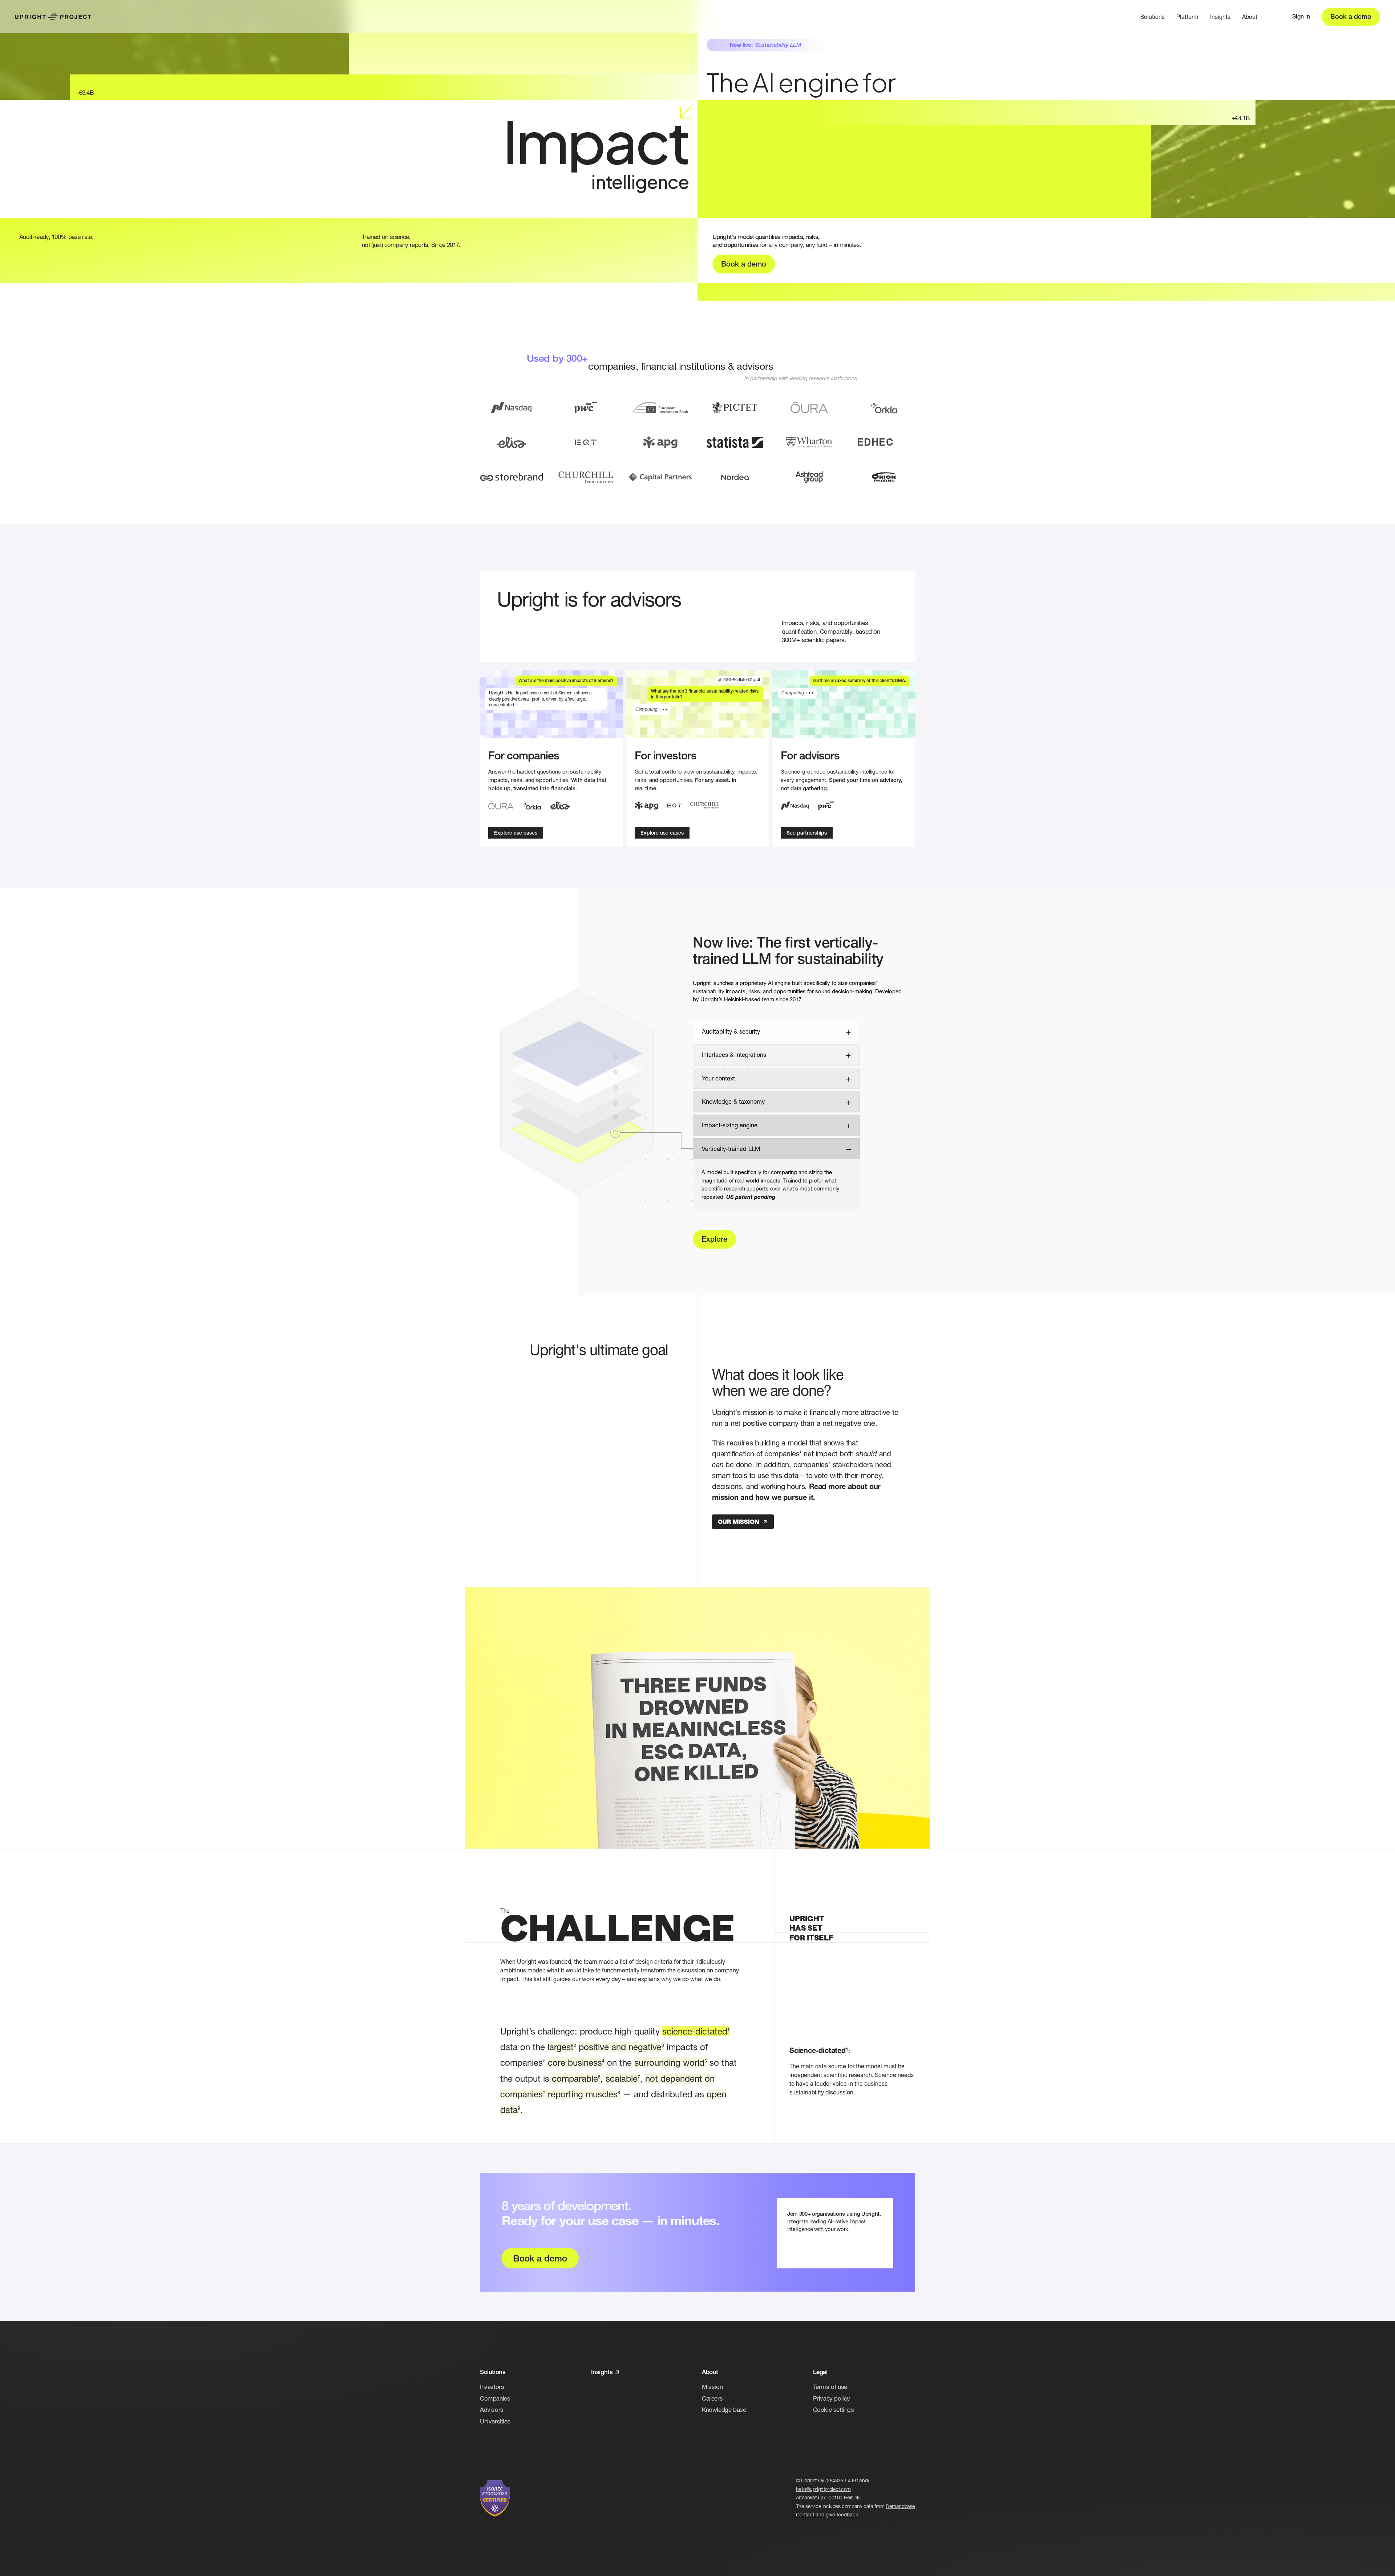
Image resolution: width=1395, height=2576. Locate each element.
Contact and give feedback (827, 2514)
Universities (495, 2421)
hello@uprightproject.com (823, 2489)
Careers (712, 2398)
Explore (714, 1239)
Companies (495, 2398)
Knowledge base (724, 2409)
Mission (712, 2387)
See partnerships (807, 833)
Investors (492, 2387)
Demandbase (900, 2506)
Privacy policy (832, 2398)
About (1250, 17)
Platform (1187, 17)
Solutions (1153, 17)
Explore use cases (516, 833)
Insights (1220, 17)
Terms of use (830, 2387)
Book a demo (1351, 17)
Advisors (492, 2409)
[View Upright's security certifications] (495, 2498)
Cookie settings (834, 2409)
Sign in (1301, 17)
